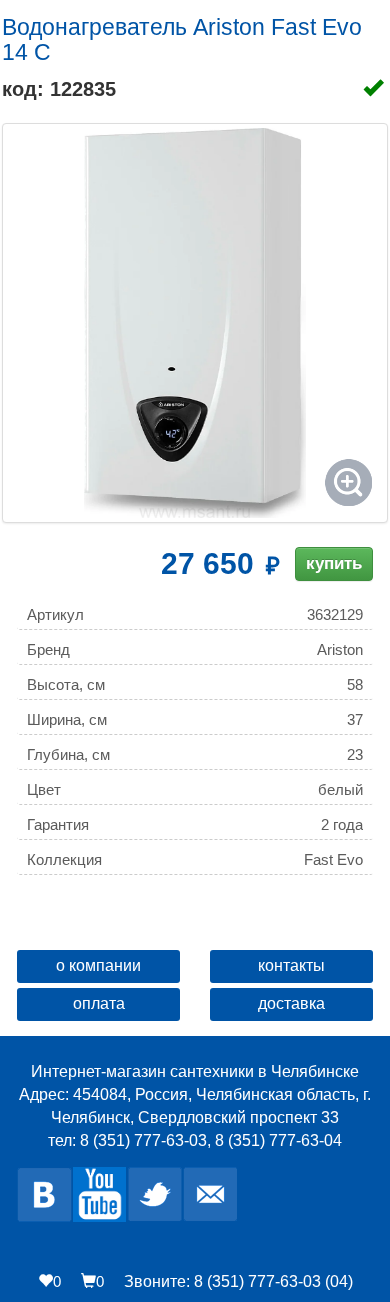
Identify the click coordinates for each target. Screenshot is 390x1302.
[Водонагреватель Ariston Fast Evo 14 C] (195, 323)
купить (334, 563)
